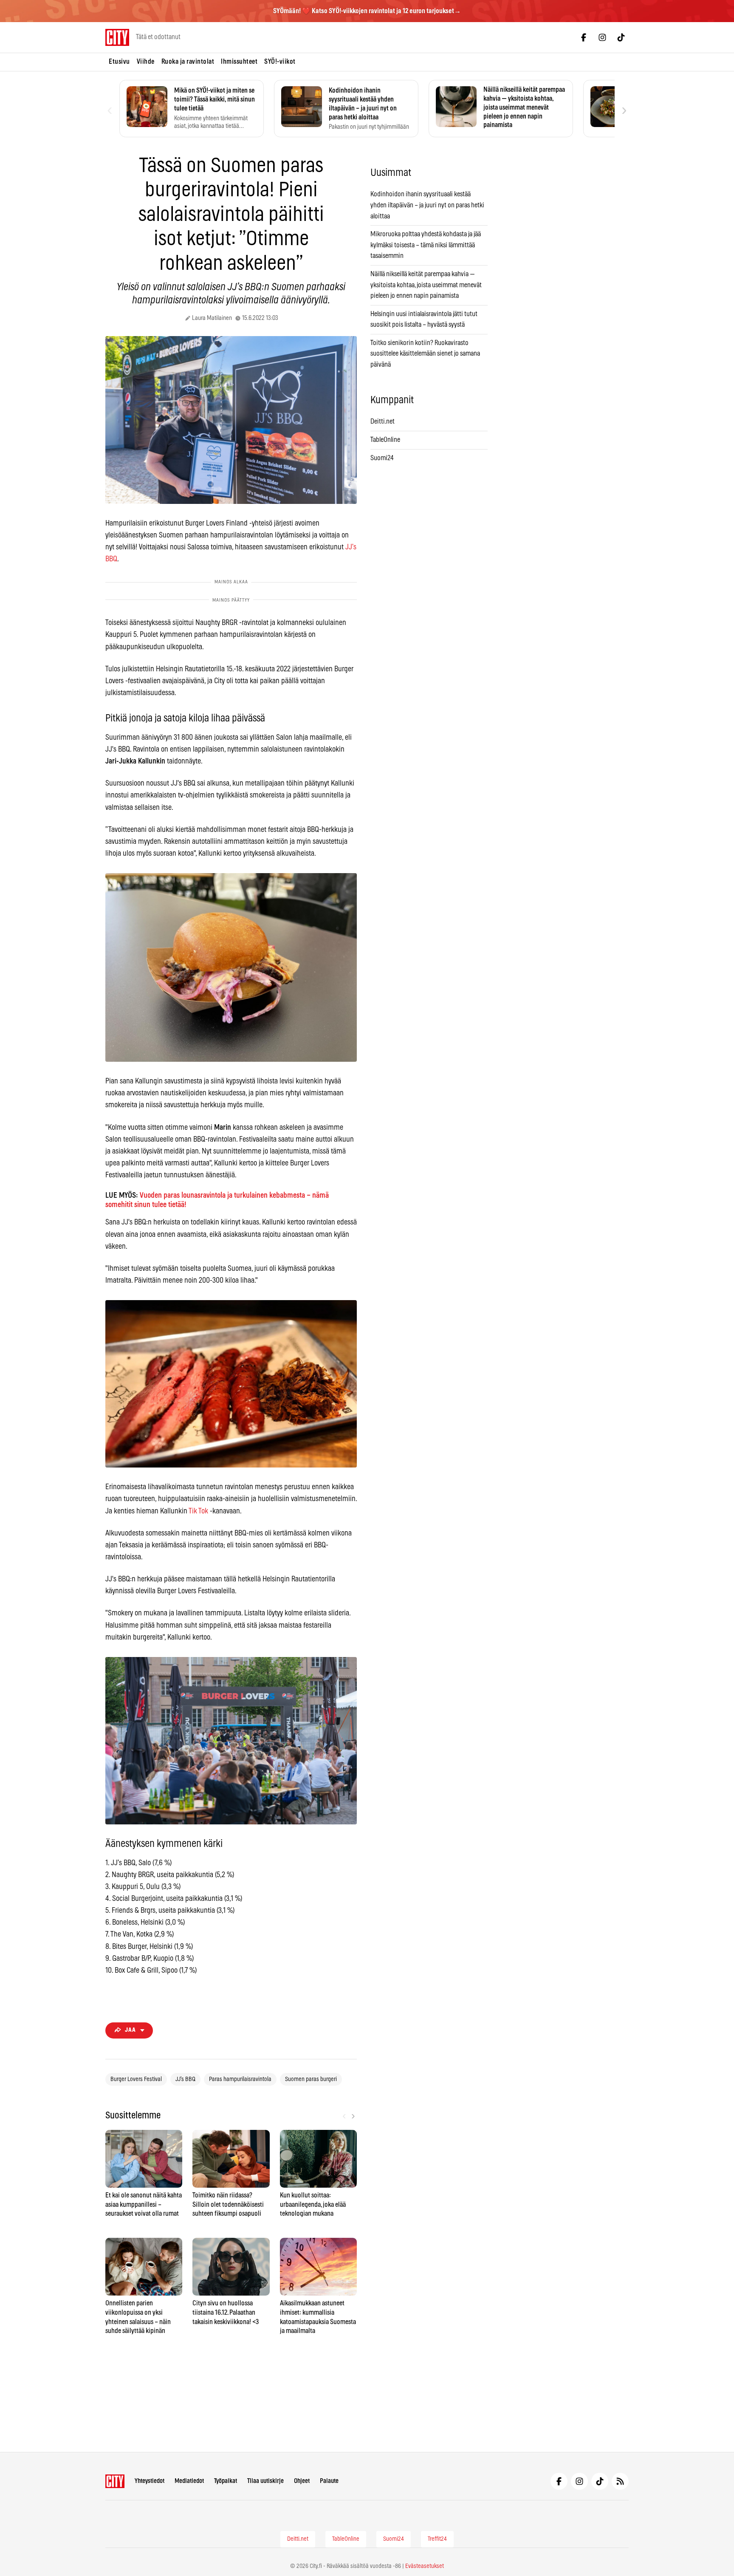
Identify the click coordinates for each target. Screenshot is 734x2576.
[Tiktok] (621, 37)
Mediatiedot (189, 2481)
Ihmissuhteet (239, 62)
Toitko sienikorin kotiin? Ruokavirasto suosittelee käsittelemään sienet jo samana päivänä (425, 354)
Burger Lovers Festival (136, 2079)
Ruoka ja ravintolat (188, 62)
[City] (115, 2481)
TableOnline (385, 440)
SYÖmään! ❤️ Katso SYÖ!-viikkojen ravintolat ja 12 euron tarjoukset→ (367, 11)
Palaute (329, 2481)
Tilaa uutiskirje (265, 2481)
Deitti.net (383, 421)
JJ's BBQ (185, 2079)
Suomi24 (382, 458)
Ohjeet (302, 2481)
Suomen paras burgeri (311, 2079)
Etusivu (119, 62)
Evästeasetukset (425, 2566)
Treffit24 (437, 2539)
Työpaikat (226, 2481)
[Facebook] (584, 37)
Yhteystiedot (150, 2481)
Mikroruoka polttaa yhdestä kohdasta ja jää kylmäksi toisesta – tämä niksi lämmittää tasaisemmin (426, 245)
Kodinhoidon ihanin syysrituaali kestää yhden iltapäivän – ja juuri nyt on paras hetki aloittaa (427, 205)
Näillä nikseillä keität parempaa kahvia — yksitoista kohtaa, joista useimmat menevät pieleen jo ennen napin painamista (426, 285)
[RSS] (620, 2481)
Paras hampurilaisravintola (240, 2079)
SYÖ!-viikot (280, 62)
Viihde (146, 62)
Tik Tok (198, 1511)
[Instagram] (602, 37)
